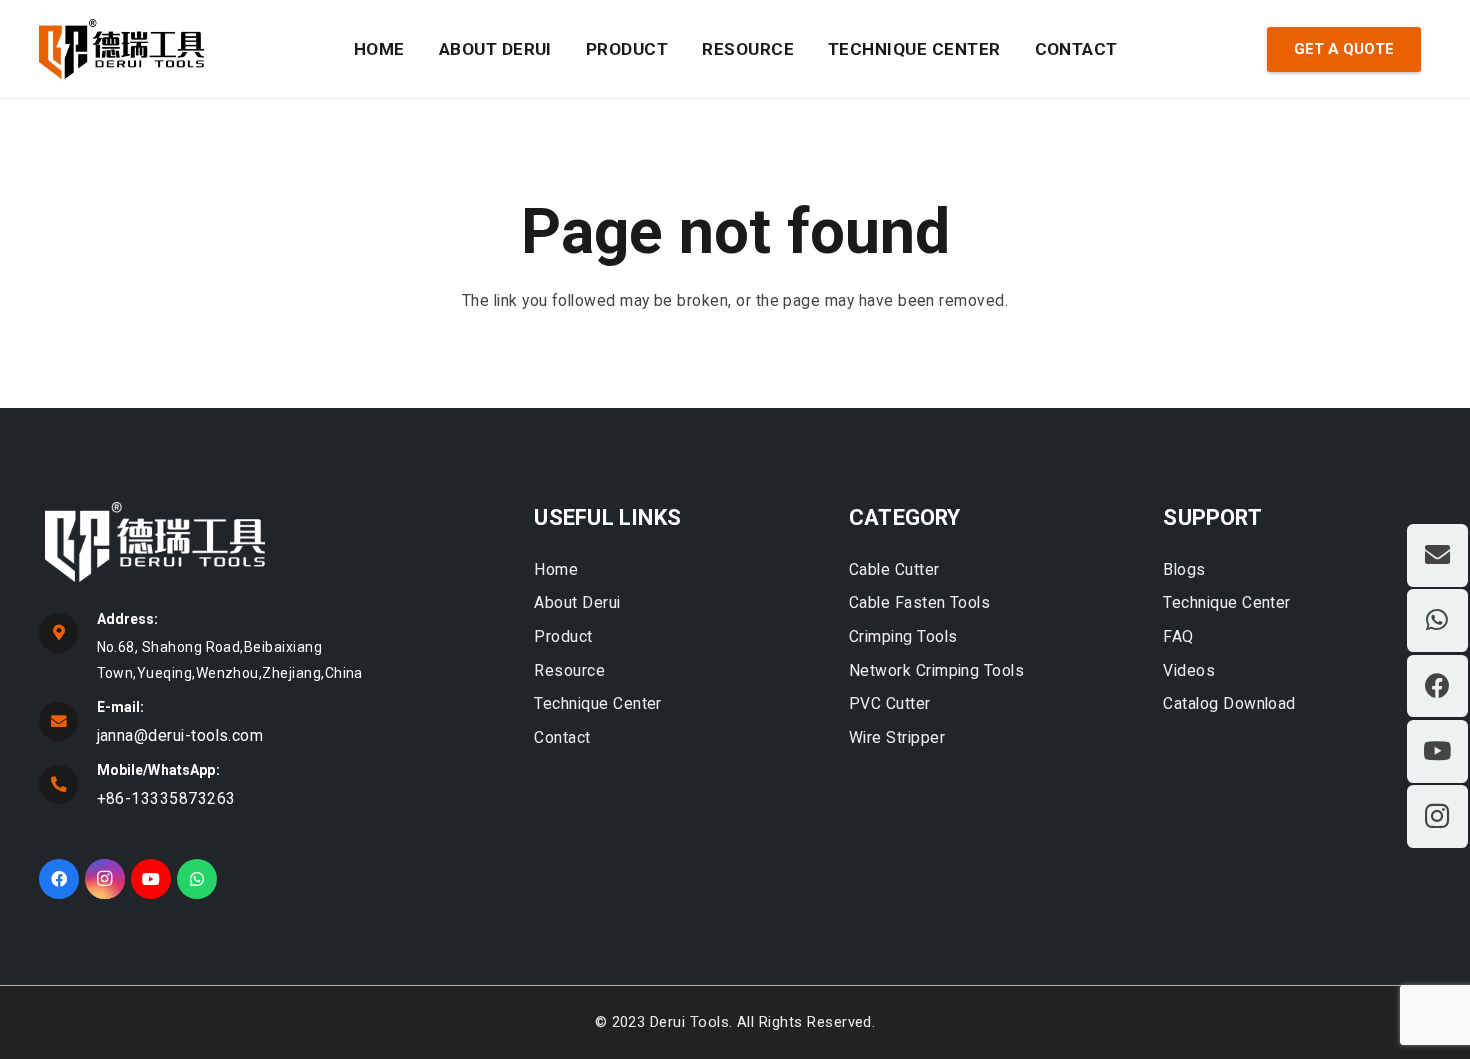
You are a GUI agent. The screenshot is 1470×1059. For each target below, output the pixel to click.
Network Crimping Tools (936, 670)
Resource (569, 670)
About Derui (577, 602)
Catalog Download (1229, 703)
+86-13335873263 (166, 798)
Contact (562, 737)
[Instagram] (105, 879)
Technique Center (598, 703)
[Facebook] (59, 879)
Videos (1189, 670)
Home (556, 569)
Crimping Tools (903, 636)
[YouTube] (151, 879)
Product (563, 636)
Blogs (1184, 569)
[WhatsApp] (197, 879)
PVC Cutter (890, 703)
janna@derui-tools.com (180, 735)
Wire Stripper (897, 737)
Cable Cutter (894, 569)
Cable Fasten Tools (919, 602)
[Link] (121, 49)
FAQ (1178, 636)
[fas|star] (266, 546)
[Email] (1437, 555)
